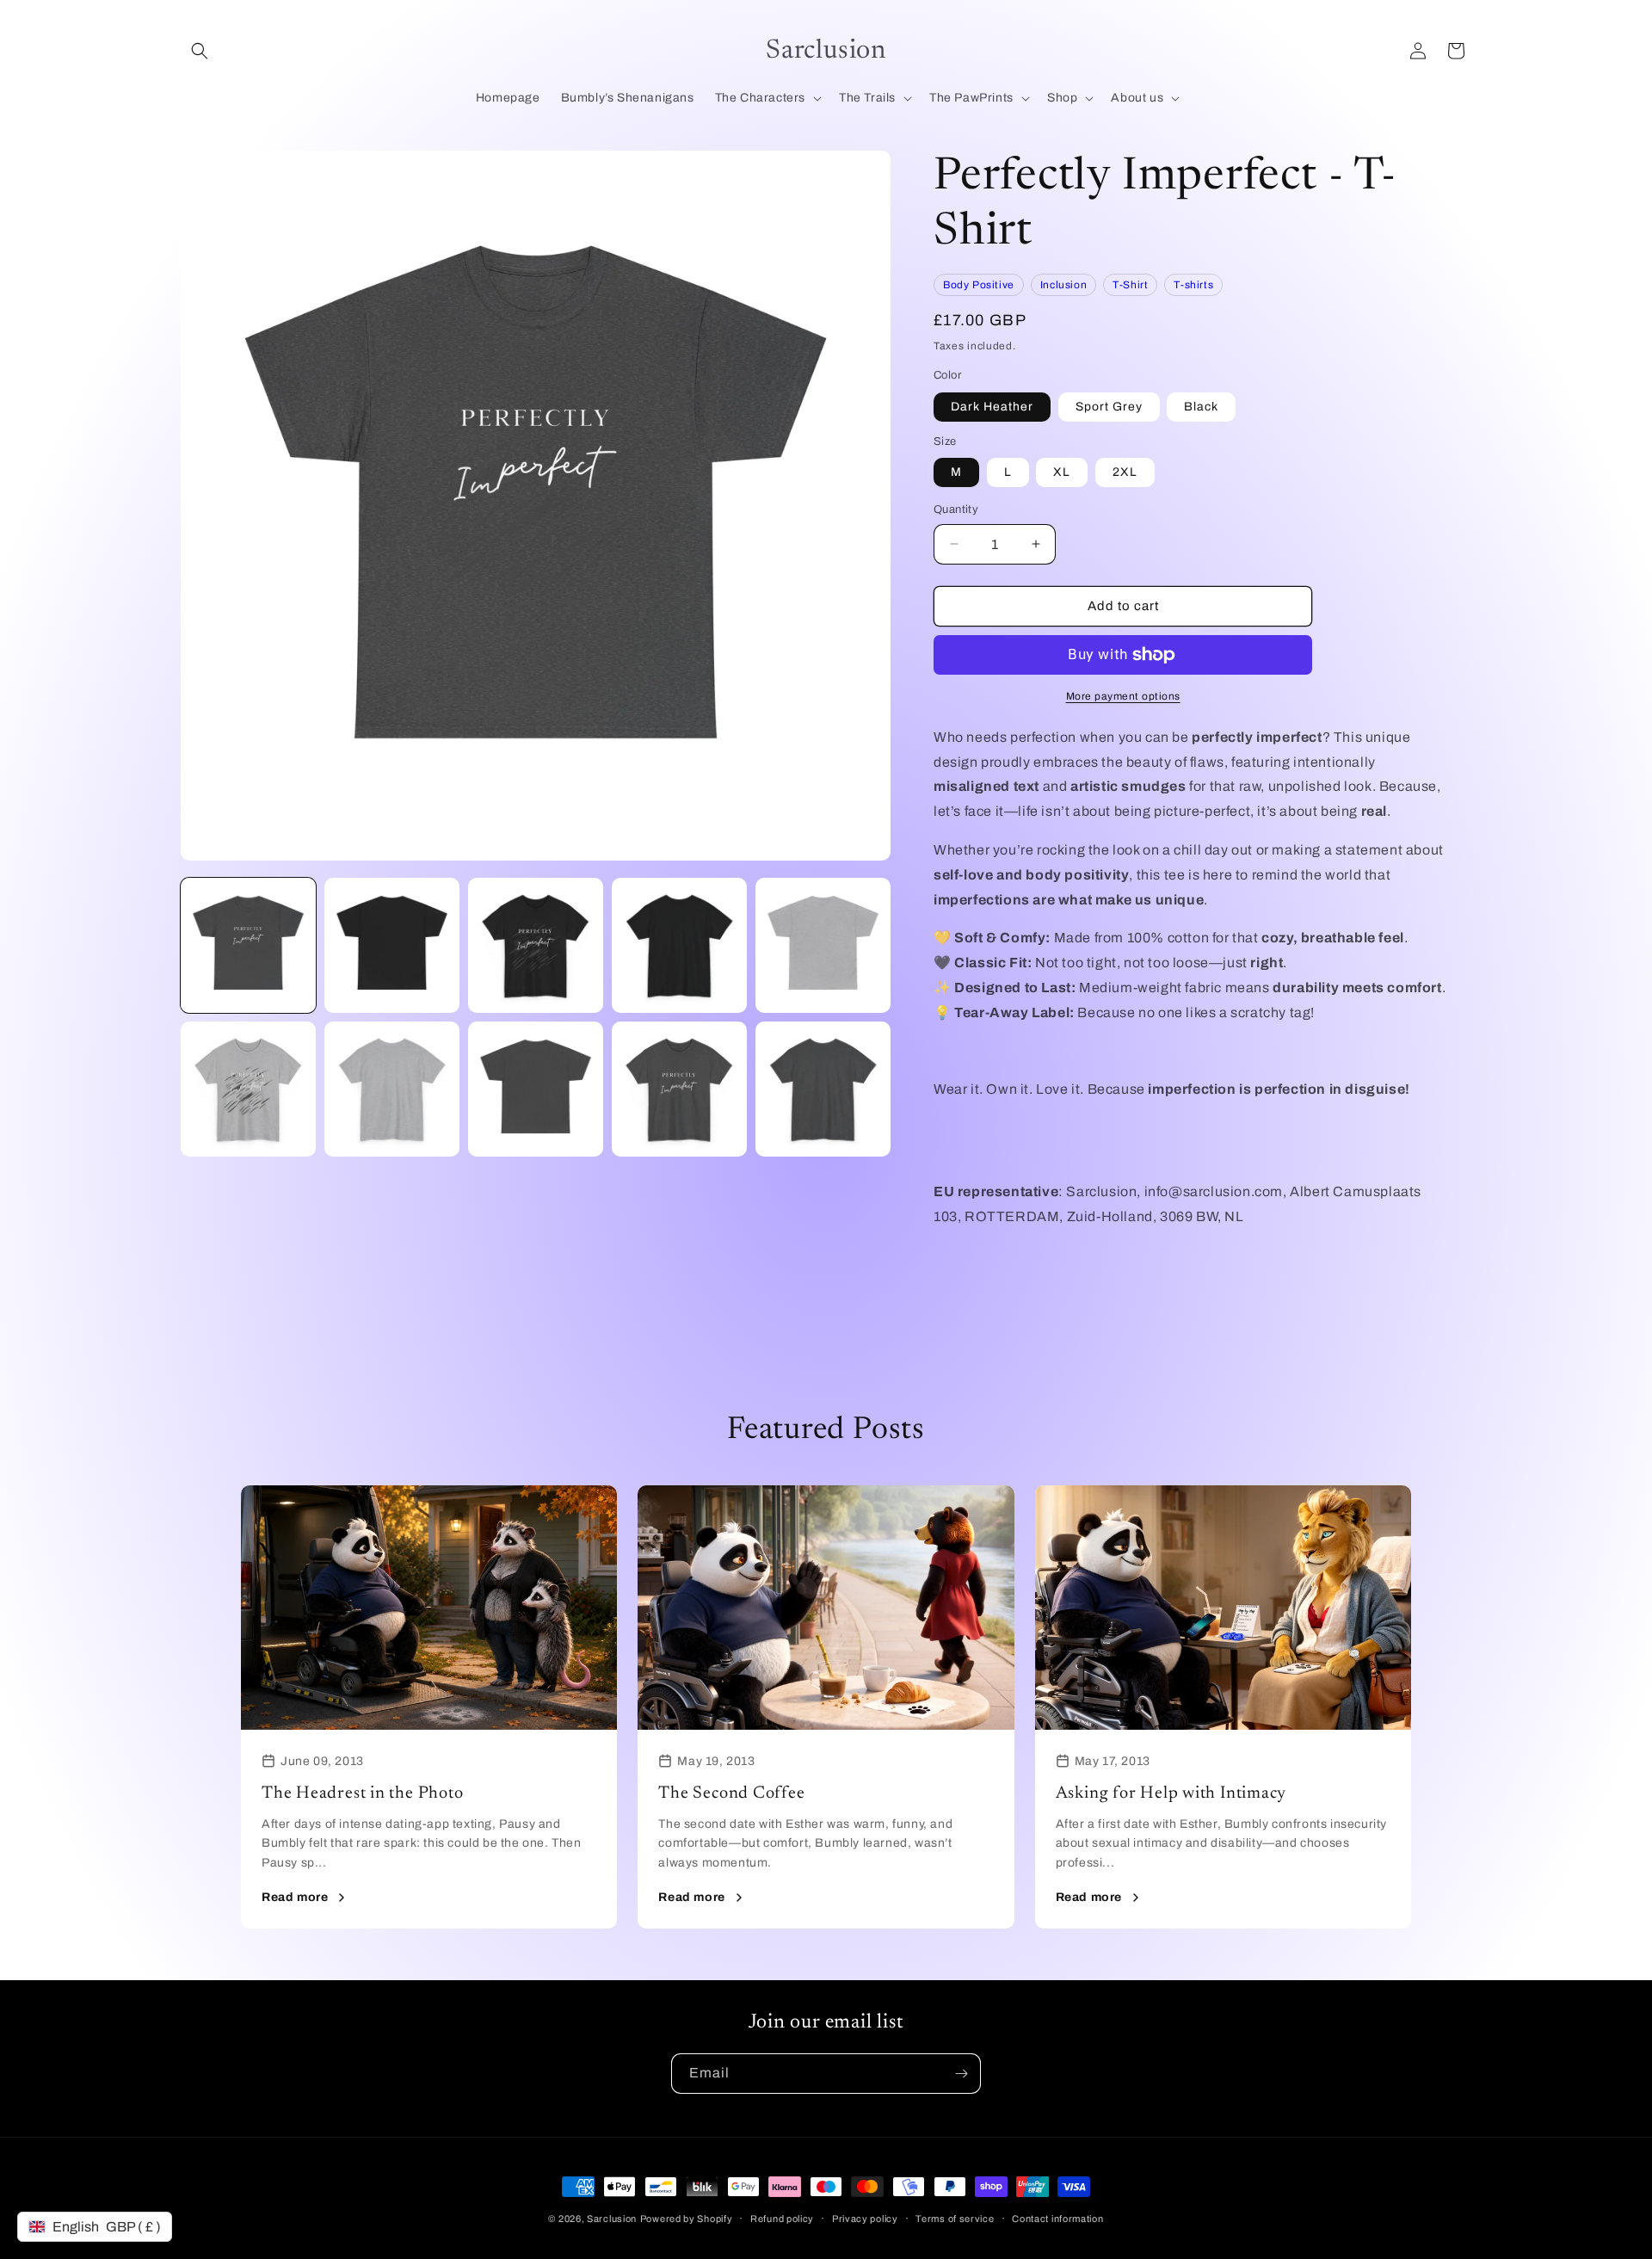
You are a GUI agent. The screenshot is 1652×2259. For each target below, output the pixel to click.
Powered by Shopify (687, 2219)
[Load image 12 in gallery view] (823, 1089)
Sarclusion (612, 2219)
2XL (1125, 472)
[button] (200, 51)
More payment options (1123, 696)
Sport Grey (1109, 407)
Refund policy (782, 2219)
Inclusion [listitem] (1063, 285)
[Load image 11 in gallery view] (679, 1089)
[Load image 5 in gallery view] (536, 945)
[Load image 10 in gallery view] (536, 1089)
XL (1062, 472)
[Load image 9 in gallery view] (392, 1089)
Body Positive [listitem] (979, 285)
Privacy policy (865, 2219)
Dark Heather (992, 407)
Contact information (1057, 2219)
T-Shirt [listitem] (1130, 285)
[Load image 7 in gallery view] (823, 945)
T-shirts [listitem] (1193, 285)
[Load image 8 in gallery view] (248, 1089)
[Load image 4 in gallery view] (392, 945)
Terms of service (955, 2219)
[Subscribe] (961, 2074)
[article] (429, 1707)
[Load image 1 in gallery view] (248, 945)
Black (1201, 407)
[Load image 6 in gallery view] (679, 945)
